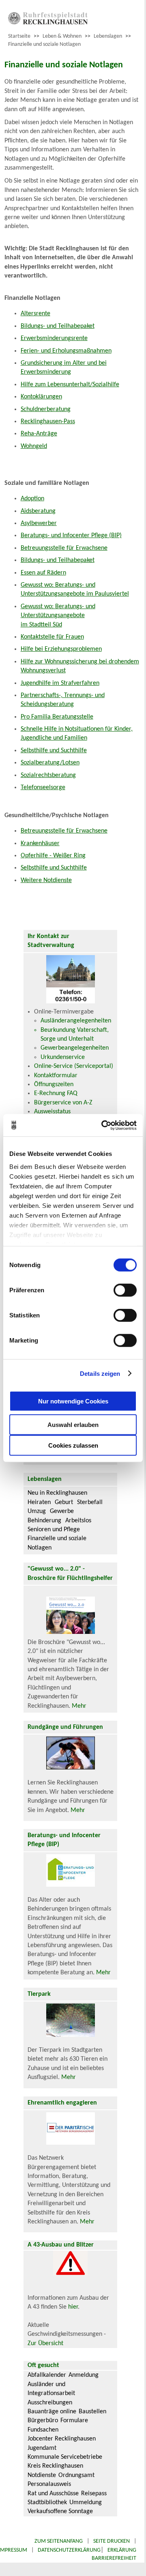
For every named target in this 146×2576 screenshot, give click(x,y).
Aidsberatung (38, 511)
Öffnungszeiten (54, 1085)
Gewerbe (62, 1511)
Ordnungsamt (76, 2475)
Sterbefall (90, 1502)
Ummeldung (86, 2503)
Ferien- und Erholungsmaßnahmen (66, 351)
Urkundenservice (63, 1057)
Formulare (74, 2421)
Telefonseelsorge (43, 788)
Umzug (37, 1511)
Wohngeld (34, 446)
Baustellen (92, 2412)
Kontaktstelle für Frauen (52, 637)
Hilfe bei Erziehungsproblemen (61, 649)
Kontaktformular (56, 1076)
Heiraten (39, 1502)
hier (73, 2307)
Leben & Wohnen (62, 36)
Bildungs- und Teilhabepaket (58, 326)
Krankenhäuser (40, 844)
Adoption (32, 499)
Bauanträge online (52, 2412)
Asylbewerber (39, 523)
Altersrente (35, 314)
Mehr (79, 1706)
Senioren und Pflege (54, 1530)
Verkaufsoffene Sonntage (60, 2511)
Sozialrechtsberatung (48, 775)
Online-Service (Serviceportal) (74, 1066)
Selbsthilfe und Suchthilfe (54, 751)
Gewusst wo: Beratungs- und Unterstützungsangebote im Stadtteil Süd (58, 616)
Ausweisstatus (52, 1112)
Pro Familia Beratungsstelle (57, 717)
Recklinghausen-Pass (48, 422)
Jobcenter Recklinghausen (62, 2439)
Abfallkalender (47, 2375)
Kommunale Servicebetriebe (65, 2457)
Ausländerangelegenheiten (76, 1021)
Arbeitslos (78, 1521)
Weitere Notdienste (46, 880)
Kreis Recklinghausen (55, 2466)
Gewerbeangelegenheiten (75, 1048)
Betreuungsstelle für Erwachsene (64, 548)
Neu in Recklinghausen (57, 1493)
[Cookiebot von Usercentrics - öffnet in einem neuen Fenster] (103, 1125)
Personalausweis (49, 2484)
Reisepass (94, 2494)
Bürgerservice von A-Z (63, 1103)
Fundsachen (43, 2430)
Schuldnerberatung (46, 409)
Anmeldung (84, 2375)
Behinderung (44, 1521)
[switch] (125, 1290)
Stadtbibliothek (47, 2503)
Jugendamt (42, 2448)
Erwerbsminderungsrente (54, 338)
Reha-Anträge (39, 434)
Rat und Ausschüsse (53, 2494)
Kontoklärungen (41, 397)
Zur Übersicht (45, 2344)
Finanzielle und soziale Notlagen (44, 44)
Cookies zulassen (73, 1445)
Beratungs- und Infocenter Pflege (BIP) (71, 536)
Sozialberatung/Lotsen (50, 763)
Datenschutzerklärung (69, 2550)
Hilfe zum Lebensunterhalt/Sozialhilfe (70, 385)
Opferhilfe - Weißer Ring (53, 856)
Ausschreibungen (50, 2403)
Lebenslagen (108, 36)
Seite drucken (112, 2541)
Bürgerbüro (43, 2421)
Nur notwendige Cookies (73, 1401)
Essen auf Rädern (43, 573)
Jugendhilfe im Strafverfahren (60, 683)
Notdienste (42, 2475)
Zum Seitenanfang (59, 2541)
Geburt (64, 1502)
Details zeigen (100, 1373)
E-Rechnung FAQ (56, 1093)
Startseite (19, 36)
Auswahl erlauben (73, 1425)
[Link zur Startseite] (48, 23)
